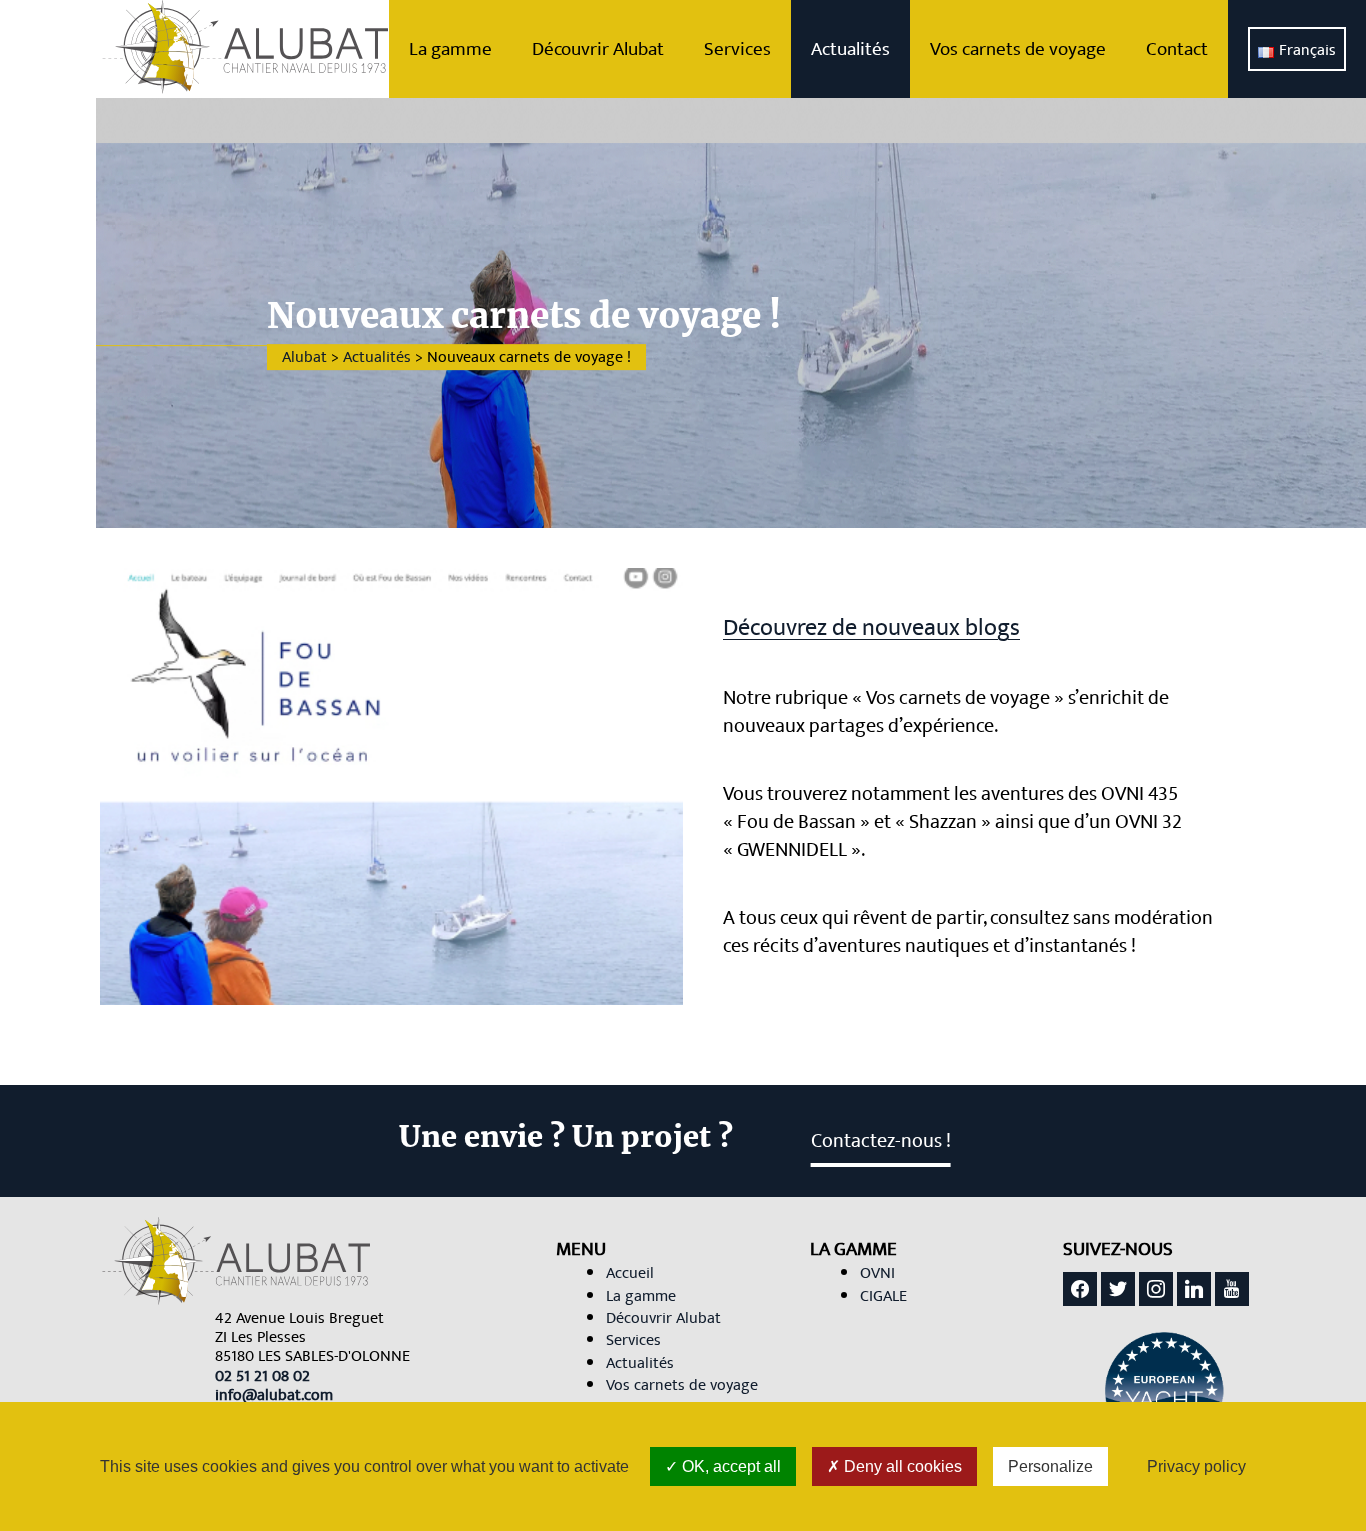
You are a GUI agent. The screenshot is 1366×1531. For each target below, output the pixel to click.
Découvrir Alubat (598, 49)
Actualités (850, 49)
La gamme (450, 49)
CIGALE (883, 1296)
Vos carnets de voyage (1018, 49)
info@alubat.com (274, 1395)
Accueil (630, 1273)
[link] (262, 1376)
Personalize (1050, 1466)
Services (737, 49)
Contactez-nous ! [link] (881, 1141)
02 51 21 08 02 (262, 1376)
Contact (1177, 49)
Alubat (304, 357)
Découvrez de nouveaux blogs (871, 628)
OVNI (877, 1273)
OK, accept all (729, 1466)
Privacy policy (1196, 1466)
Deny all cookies (901, 1466)
